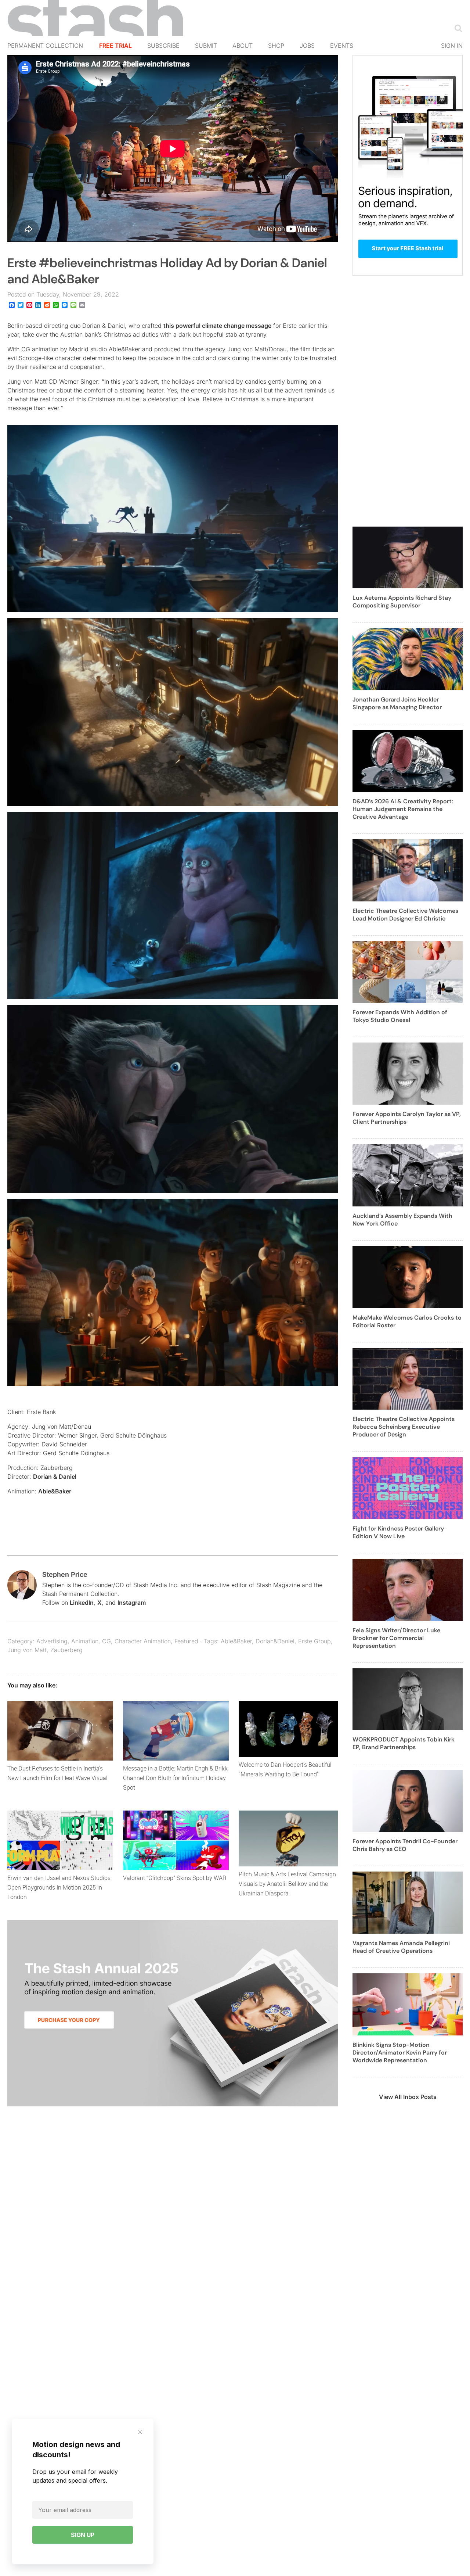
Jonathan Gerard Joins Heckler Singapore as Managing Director (397, 703)
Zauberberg (66, 1650)
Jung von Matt (27, 1650)
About (243, 46)
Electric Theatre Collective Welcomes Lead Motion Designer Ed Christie (405, 915)
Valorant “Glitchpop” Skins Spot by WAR (175, 1878)
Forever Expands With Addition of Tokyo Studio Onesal (400, 1016)
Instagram (132, 1603)
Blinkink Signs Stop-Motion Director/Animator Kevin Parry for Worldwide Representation (400, 2053)
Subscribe (163, 46)
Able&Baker (55, 1491)
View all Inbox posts (408, 2097)
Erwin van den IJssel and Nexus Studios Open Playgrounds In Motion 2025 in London (59, 1887)
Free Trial (115, 46)
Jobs (307, 46)
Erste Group (314, 1641)
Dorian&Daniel (275, 1641)
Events (342, 46)
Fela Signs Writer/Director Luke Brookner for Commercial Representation (396, 1638)
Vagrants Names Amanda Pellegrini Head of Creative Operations (401, 1947)
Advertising (52, 1641)
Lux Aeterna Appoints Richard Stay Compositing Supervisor (402, 602)
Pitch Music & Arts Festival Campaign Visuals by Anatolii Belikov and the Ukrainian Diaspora (287, 1884)
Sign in (452, 46)
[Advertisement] (408, 405)
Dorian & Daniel (55, 1477)
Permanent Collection (45, 46)
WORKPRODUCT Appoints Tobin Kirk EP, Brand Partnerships (404, 1743)
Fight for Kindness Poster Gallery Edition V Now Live (398, 1532)
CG (106, 1641)
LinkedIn (82, 1603)
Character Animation (143, 1641)
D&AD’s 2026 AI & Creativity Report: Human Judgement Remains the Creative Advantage (403, 809)
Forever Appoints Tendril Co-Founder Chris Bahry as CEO (405, 1845)
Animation (85, 1641)
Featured (186, 1641)
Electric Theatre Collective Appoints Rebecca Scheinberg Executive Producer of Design (404, 1427)
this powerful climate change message (217, 326)
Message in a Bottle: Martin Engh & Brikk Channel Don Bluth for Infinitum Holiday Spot (175, 1778)
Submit (206, 46)
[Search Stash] (457, 28)
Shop (276, 46)
